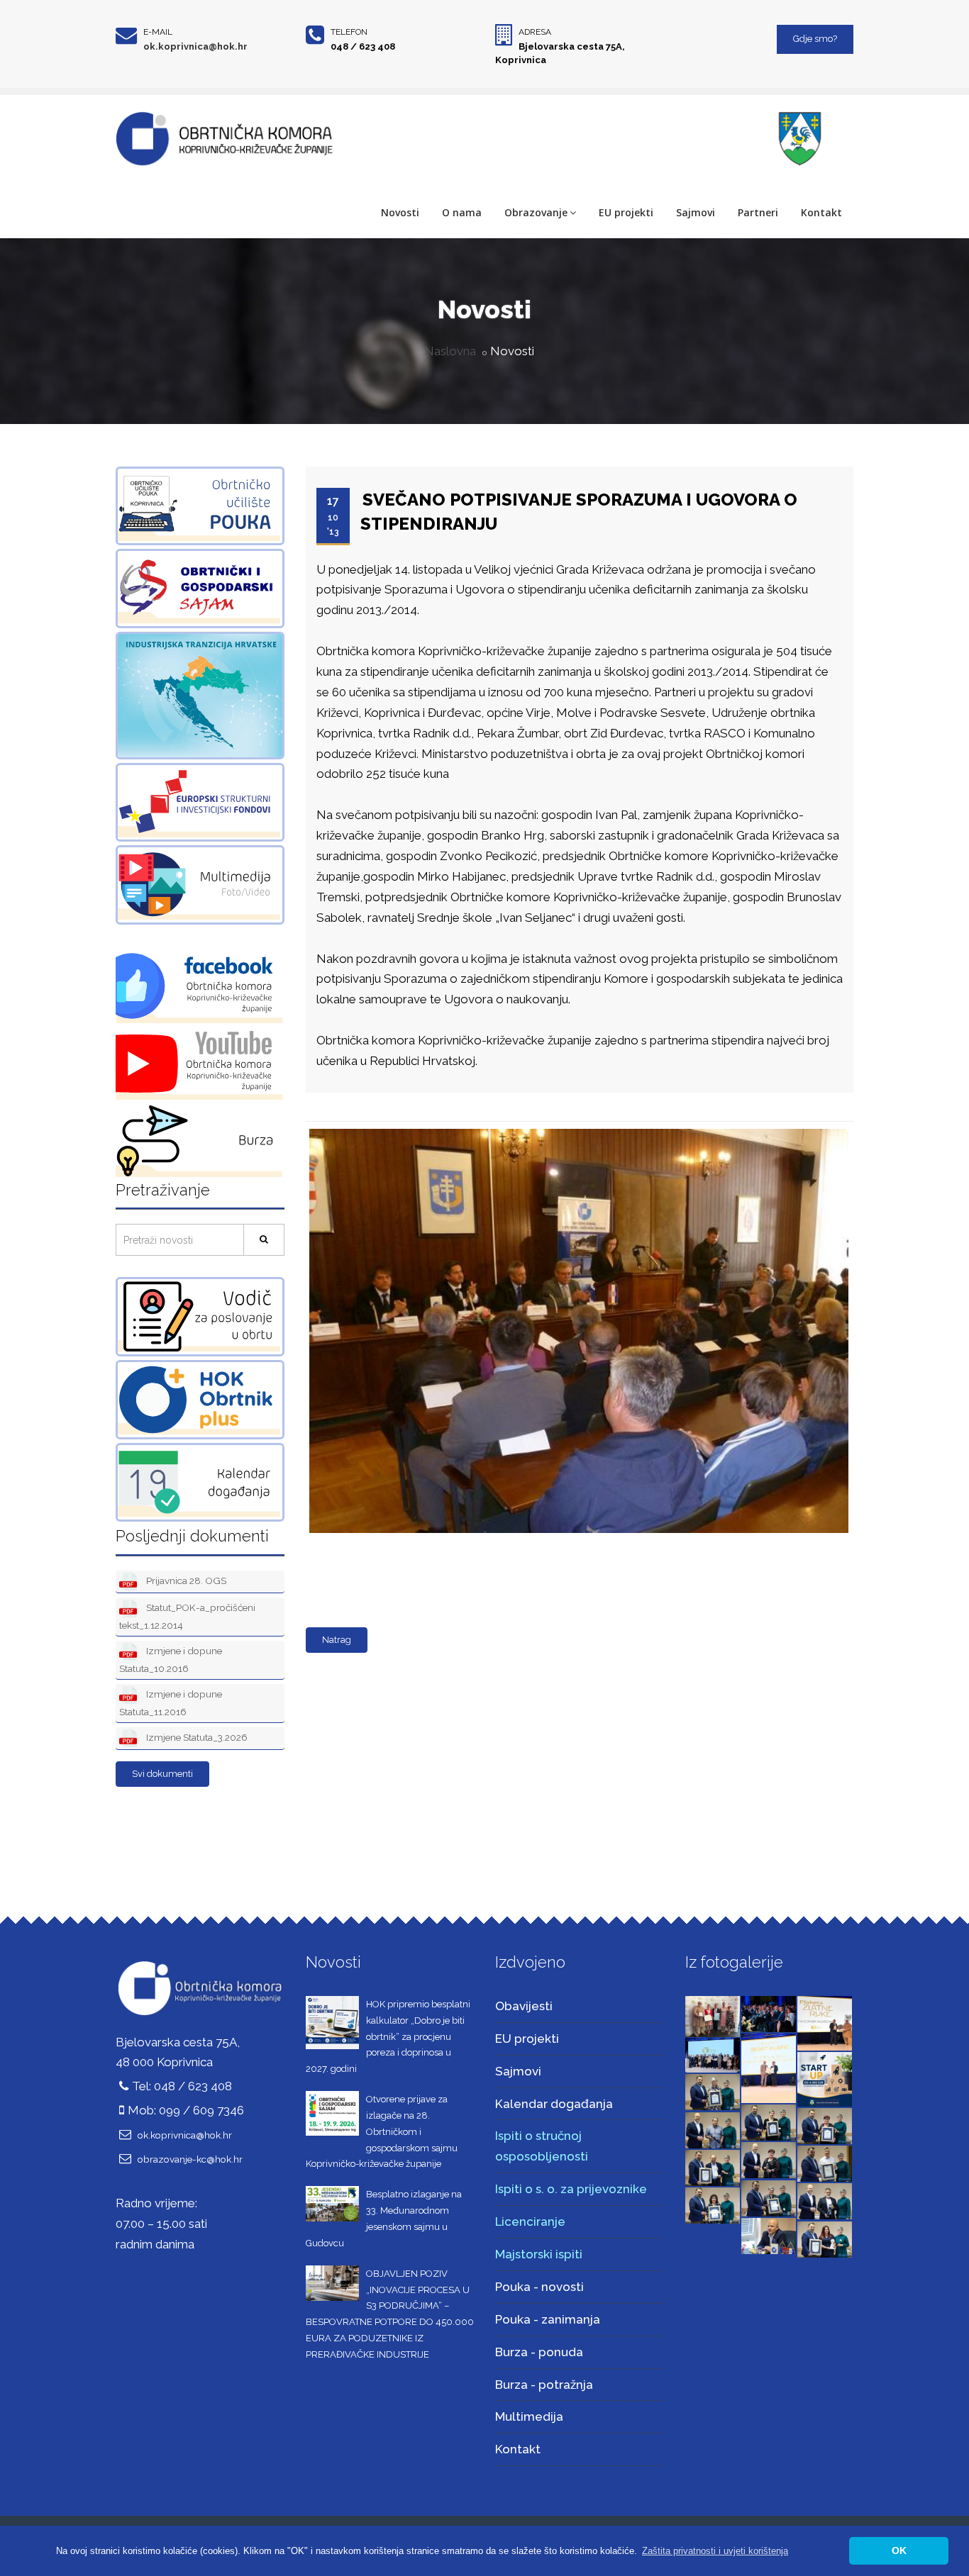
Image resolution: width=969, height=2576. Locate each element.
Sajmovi (696, 212)
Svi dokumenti (162, 1774)
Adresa (535, 32)
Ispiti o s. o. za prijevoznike (571, 2189)
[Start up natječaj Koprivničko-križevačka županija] (825, 2078)
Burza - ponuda (539, 2352)
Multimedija (529, 2416)
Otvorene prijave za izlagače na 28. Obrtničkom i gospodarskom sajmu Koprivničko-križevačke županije (382, 2131)
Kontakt (821, 212)
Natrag (337, 1640)
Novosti (400, 212)
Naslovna (450, 351)
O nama (462, 212)
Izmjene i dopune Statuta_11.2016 (171, 1703)
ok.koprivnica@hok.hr (195, 46)
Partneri (758, 212)
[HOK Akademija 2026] (713, 2015)
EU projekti (626, 212)
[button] (715, 2551)
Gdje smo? (815, 39)
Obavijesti (524, 2006)
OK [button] (899, 2550)
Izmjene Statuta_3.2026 (196, 1737)
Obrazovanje (536, 212)
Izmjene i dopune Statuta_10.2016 (171, 1660)
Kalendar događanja (554, 2104)
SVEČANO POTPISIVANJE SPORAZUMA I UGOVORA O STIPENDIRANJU (579, 512)
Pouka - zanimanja (548, 2319)
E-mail (158, 32)
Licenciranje (530, 2221)
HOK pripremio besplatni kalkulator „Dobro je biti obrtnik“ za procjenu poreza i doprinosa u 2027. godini (388, 2036)
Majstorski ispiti (539, 2254)
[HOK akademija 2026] (713, 2054)
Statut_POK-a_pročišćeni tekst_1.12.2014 (187, 1616)
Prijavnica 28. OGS (185, 1580)
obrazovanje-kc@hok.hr (190, 2159)
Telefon (349, 32)
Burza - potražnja (544, 2385)
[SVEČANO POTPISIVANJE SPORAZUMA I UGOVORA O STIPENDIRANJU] (576, 1130)
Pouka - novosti (539, 2287)
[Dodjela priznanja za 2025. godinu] (713, 2091)
